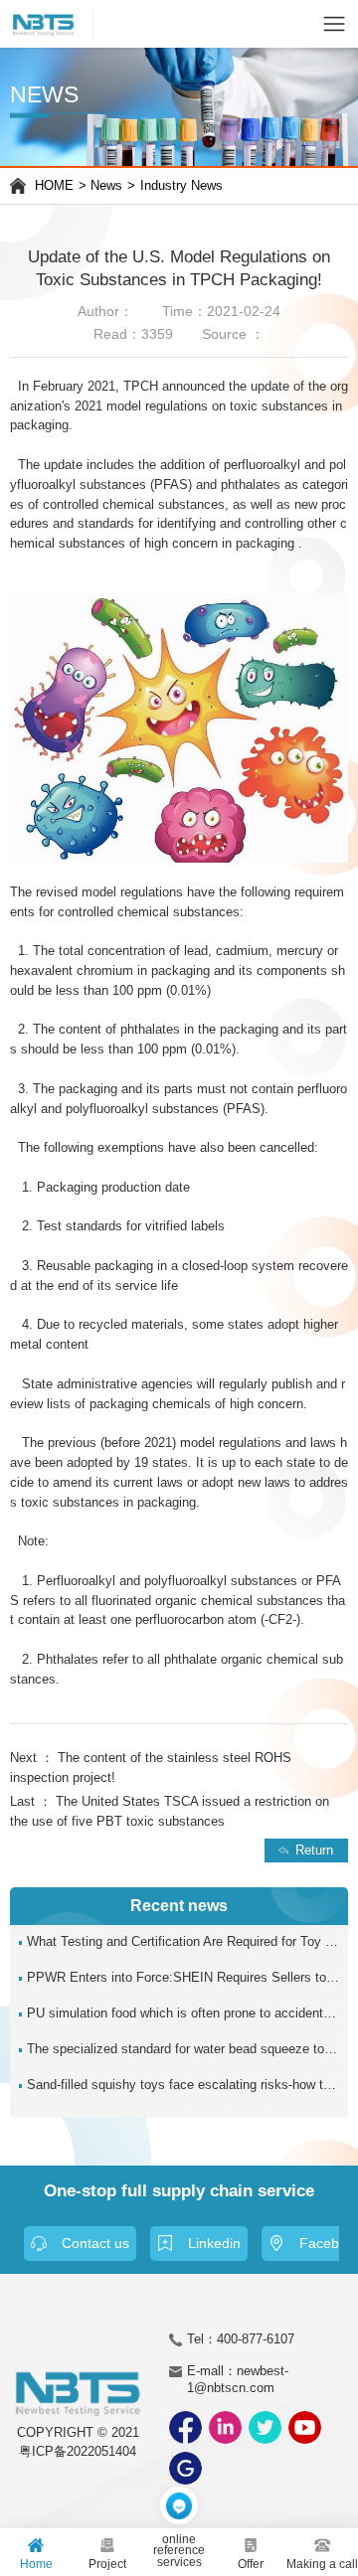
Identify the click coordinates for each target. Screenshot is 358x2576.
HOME (54, 186)
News (106, 186)
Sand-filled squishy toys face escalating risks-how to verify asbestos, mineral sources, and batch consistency (183, 2085)
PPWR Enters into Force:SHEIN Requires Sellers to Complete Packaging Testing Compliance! (183, 1978)
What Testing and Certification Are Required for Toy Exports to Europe (183, 1942)
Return (314, 1851)
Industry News (181, 186)
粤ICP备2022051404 (78, 2452)
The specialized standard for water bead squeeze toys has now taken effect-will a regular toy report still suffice (183, 2049)
